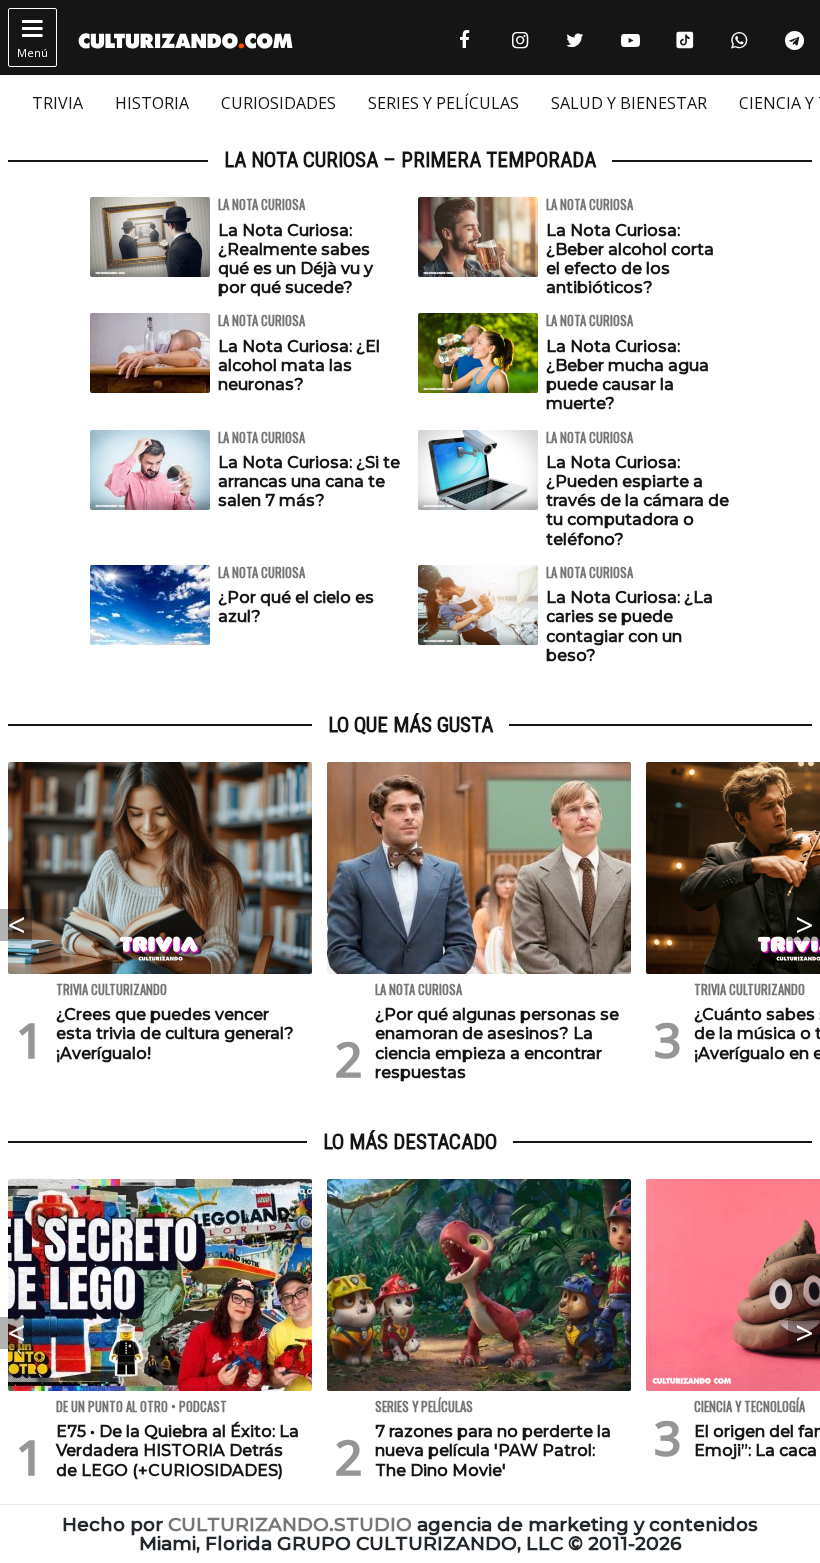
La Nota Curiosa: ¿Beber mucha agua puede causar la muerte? (627, 375)
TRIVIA (57, 103)
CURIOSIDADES (278, 103)
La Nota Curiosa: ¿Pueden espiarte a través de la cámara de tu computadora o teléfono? (637, 501)
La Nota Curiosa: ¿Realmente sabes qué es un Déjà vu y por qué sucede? (295, 259)
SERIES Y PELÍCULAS (443, 103)
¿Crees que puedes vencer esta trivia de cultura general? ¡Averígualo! (175, 1033)
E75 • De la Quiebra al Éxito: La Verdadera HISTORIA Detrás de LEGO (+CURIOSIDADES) (177, 1450)
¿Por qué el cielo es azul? (296, 607)
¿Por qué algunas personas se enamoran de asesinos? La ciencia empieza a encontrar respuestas (497, 1043)
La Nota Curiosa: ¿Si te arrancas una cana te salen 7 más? (309, 481)
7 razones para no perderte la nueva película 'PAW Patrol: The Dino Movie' (493, 1450)
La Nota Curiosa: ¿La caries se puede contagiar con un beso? (629, 626)
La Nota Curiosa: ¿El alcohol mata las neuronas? (299, 365)
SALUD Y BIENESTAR (629, 103)
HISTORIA (152, 103)
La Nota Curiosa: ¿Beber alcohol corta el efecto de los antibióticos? (630, 259)
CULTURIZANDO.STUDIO (290, 1524)
